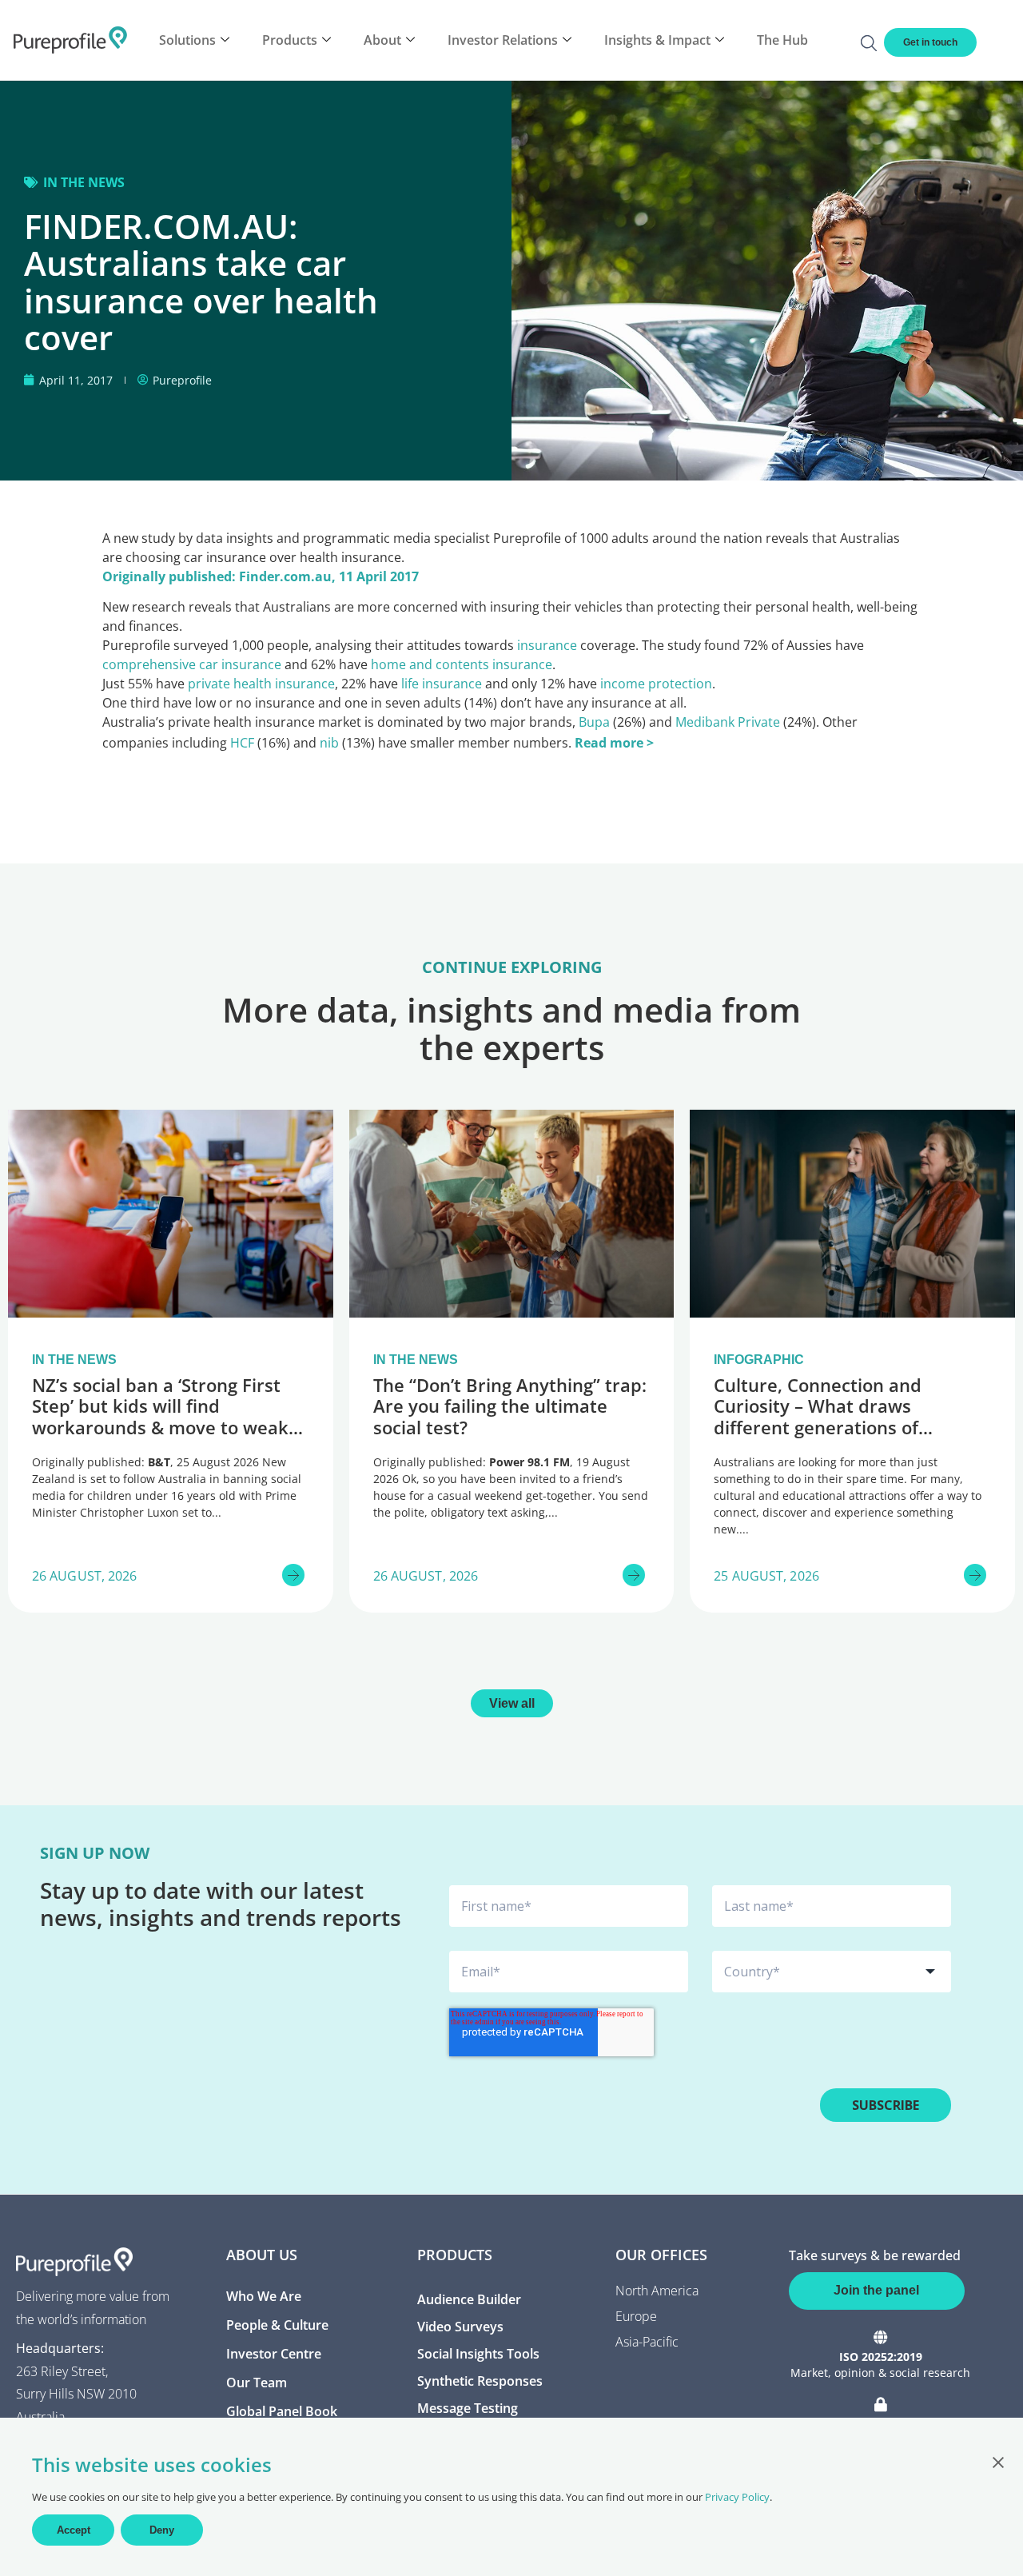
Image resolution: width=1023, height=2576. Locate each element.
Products (290, 40)
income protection (656, 684)
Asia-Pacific (647, 2342)
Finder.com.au (285, 576)
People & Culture (277, 2325)
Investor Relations (503, 40)
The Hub (782, 40)
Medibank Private (728, 722)
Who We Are (264, 2296)
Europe (636, 2316)
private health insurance (261, 684)
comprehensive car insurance (192, 664)
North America (657, 2291)
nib (329, 743)
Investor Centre (274, 2354)
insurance (547, 645)
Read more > (614, 743)
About (382, 40)
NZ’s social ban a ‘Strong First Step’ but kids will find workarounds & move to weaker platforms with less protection (169, 1416)
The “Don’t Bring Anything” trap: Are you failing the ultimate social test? (510, 1406)
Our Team (257, 2383)
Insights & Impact (657, 40)
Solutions (187, 40)
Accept (74, 2530)
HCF (242, 743)
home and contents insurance (462, 664)
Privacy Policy (737, 2497)
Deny (162, 2530)
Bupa (594, 722)
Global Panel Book (282, 2411)
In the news (84, 182)
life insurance (442, 684)
